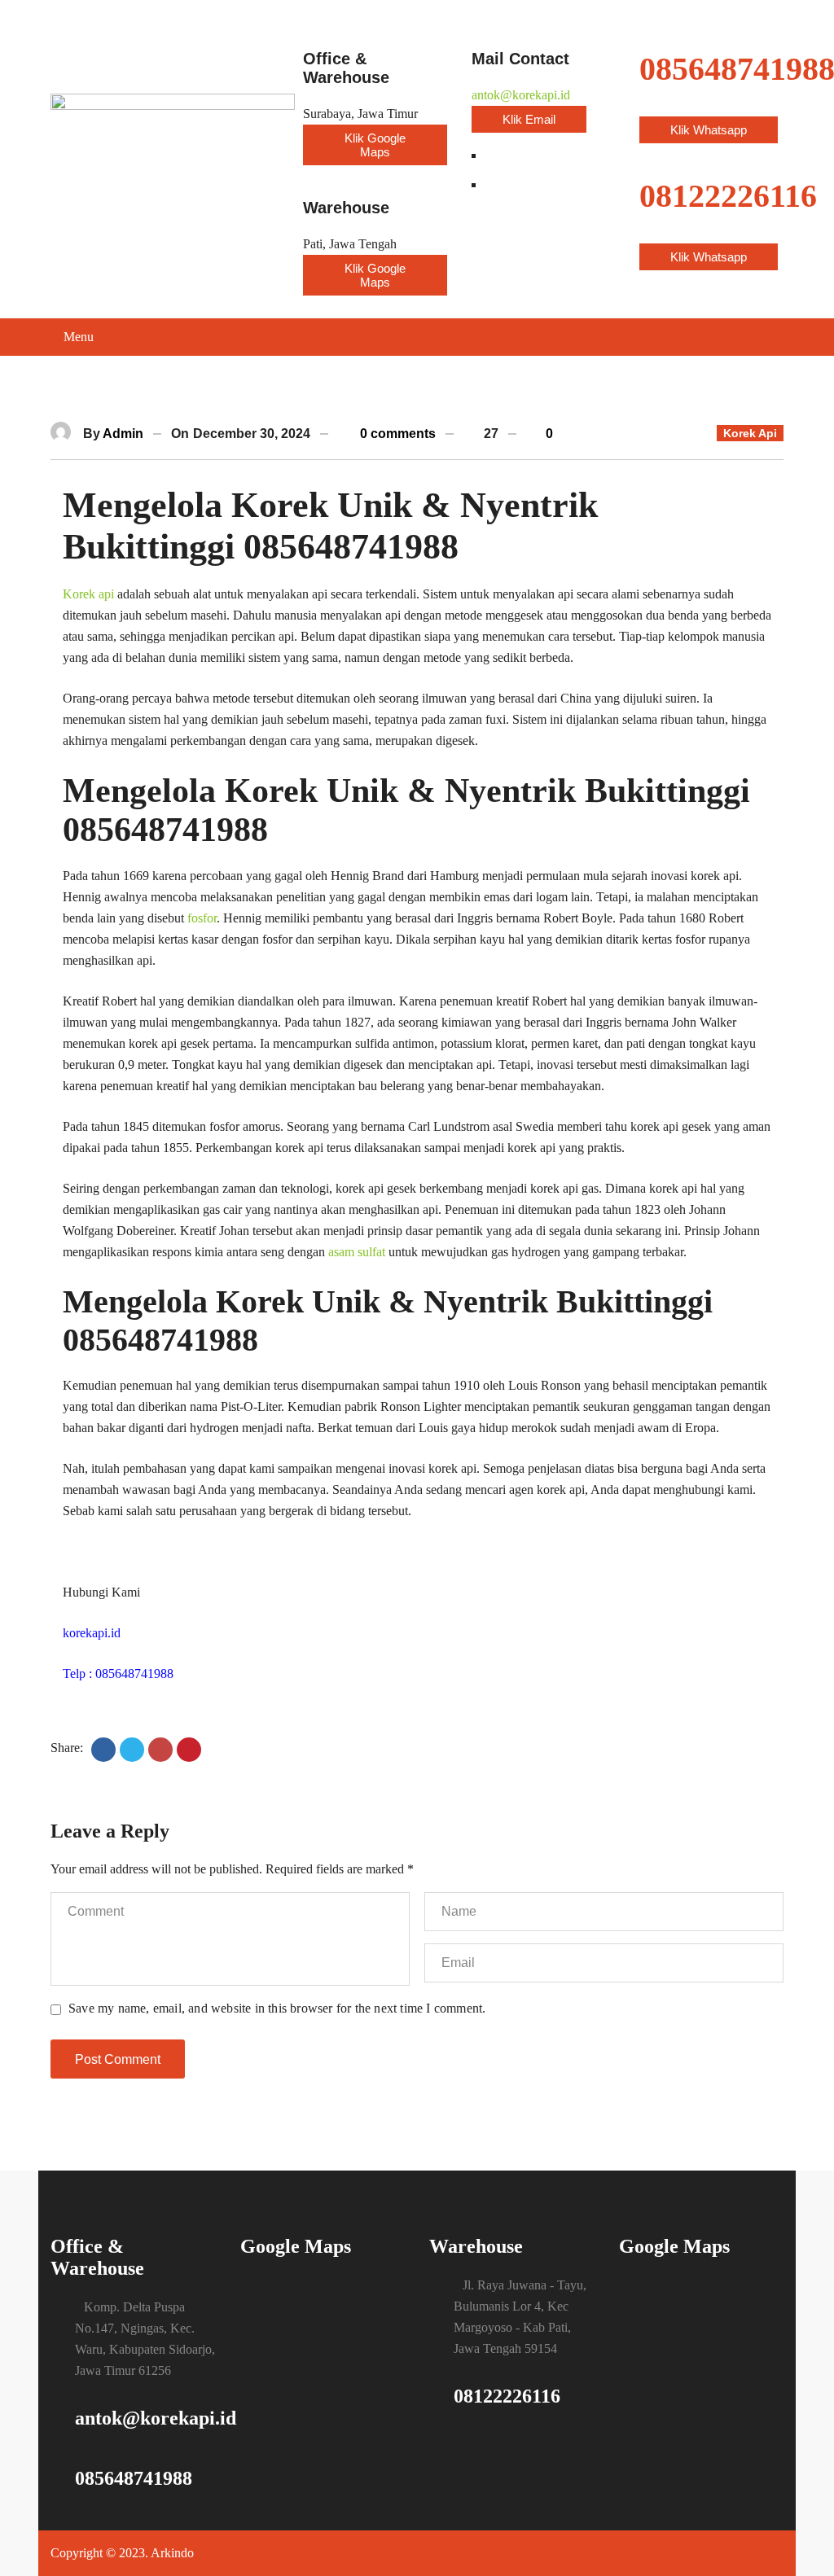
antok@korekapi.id (521, 95)
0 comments (396, 434)
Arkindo (172, 2553)
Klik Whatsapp (709, 130)
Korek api (88, 594)
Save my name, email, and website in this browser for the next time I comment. (277, 2008)
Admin (123, 434)
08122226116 (507, 2396)
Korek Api (750, 433)
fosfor (202, 918)
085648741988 (134, 2478)
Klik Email (529, 119)
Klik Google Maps (375, 145)
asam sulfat (357, 1252)
